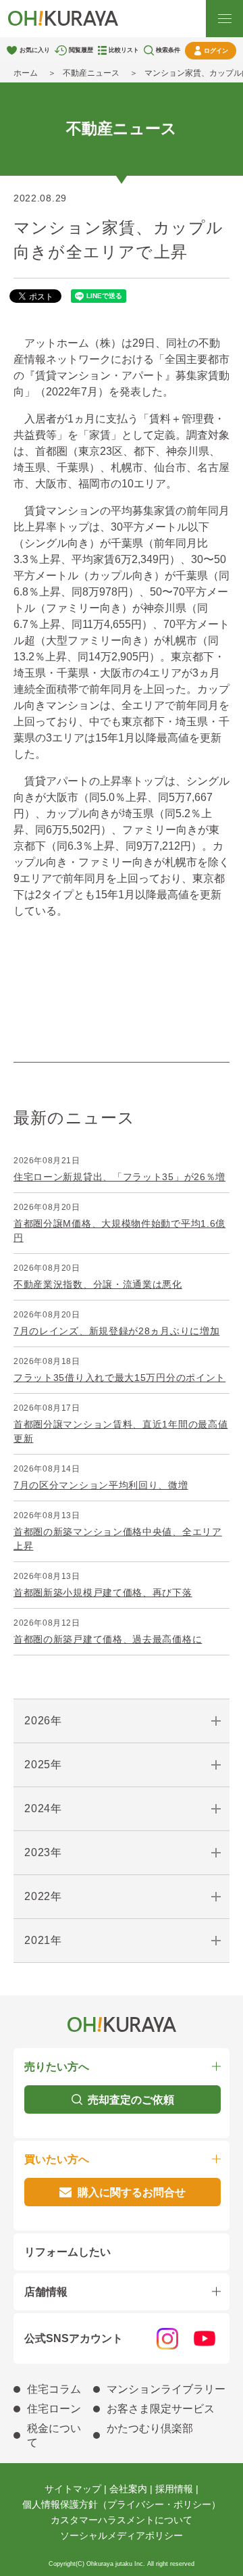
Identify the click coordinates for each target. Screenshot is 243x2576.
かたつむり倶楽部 (150, 2428)
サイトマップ (73, 2489)
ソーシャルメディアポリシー (122, 2535)
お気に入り (35, 50)
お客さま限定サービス (161, 2409)
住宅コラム (54, 2389)
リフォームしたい (67, 2252)
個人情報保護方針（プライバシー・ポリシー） (122, 2504)
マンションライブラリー (166, 2389)
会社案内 (128, 2489)
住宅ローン (54, 2409)
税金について (54, 2435)
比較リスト (124, 50)
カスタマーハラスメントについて (122, 2520)
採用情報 (174, 2489)
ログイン (216, 51)
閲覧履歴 (81, 50)
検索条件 (168, 50)
